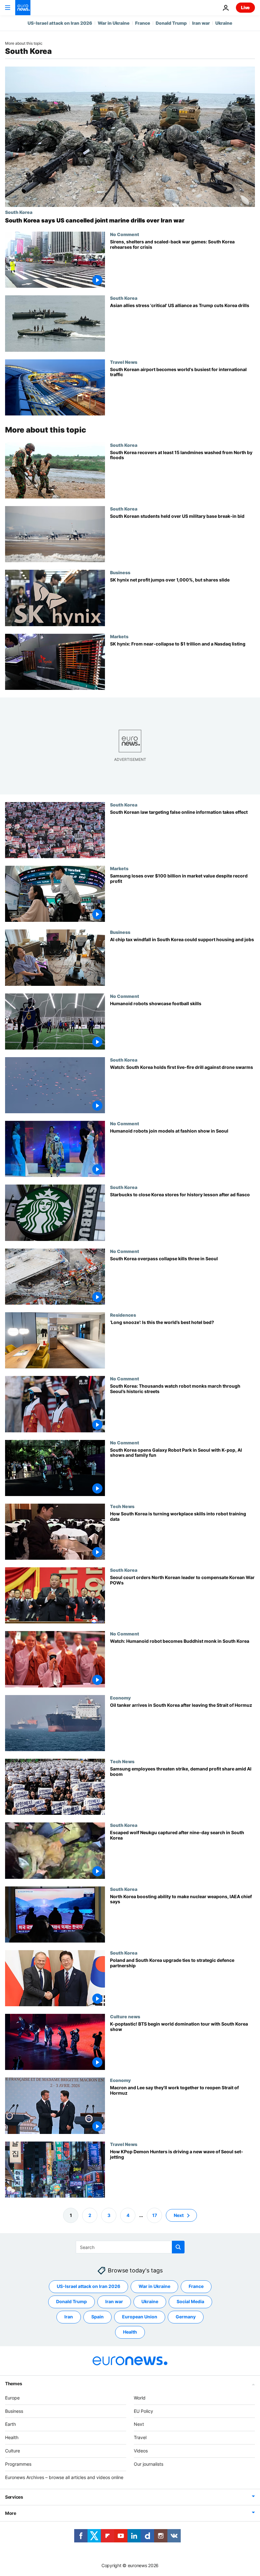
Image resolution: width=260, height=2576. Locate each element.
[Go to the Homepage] (23, 8)
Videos (141, 2451)
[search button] (178, 2247)
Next (179, 2215)
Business (120, 572)
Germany (186, 2317)
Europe (12, 2398)
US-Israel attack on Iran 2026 (60, 23)
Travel (140, 2437)
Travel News (124, 362)
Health (130, 2332)
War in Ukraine (114, 23)
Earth (10, 2424)
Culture (13, 2451)
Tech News (122, 1506)
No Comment (125, 234)
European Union (140, 2317)
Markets (119, 636)
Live (245, 7)
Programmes (18, 2464)
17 (155, 2215)
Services (14, 2497)
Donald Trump (171, 23)
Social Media (190, 2301)
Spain (97, 2317)
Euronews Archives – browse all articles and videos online (64, 2477)
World (140, 2398)
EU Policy (143, 2411)
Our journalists (149, 2464)
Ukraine (224, 23)
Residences (123, 1315)
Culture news (125, 2016)
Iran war (201, 23)
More (11, 2513)
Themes (13, 2383)
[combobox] (130, 2247)
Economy (120, 1698)
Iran (69, 2317)
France (143, 23)
